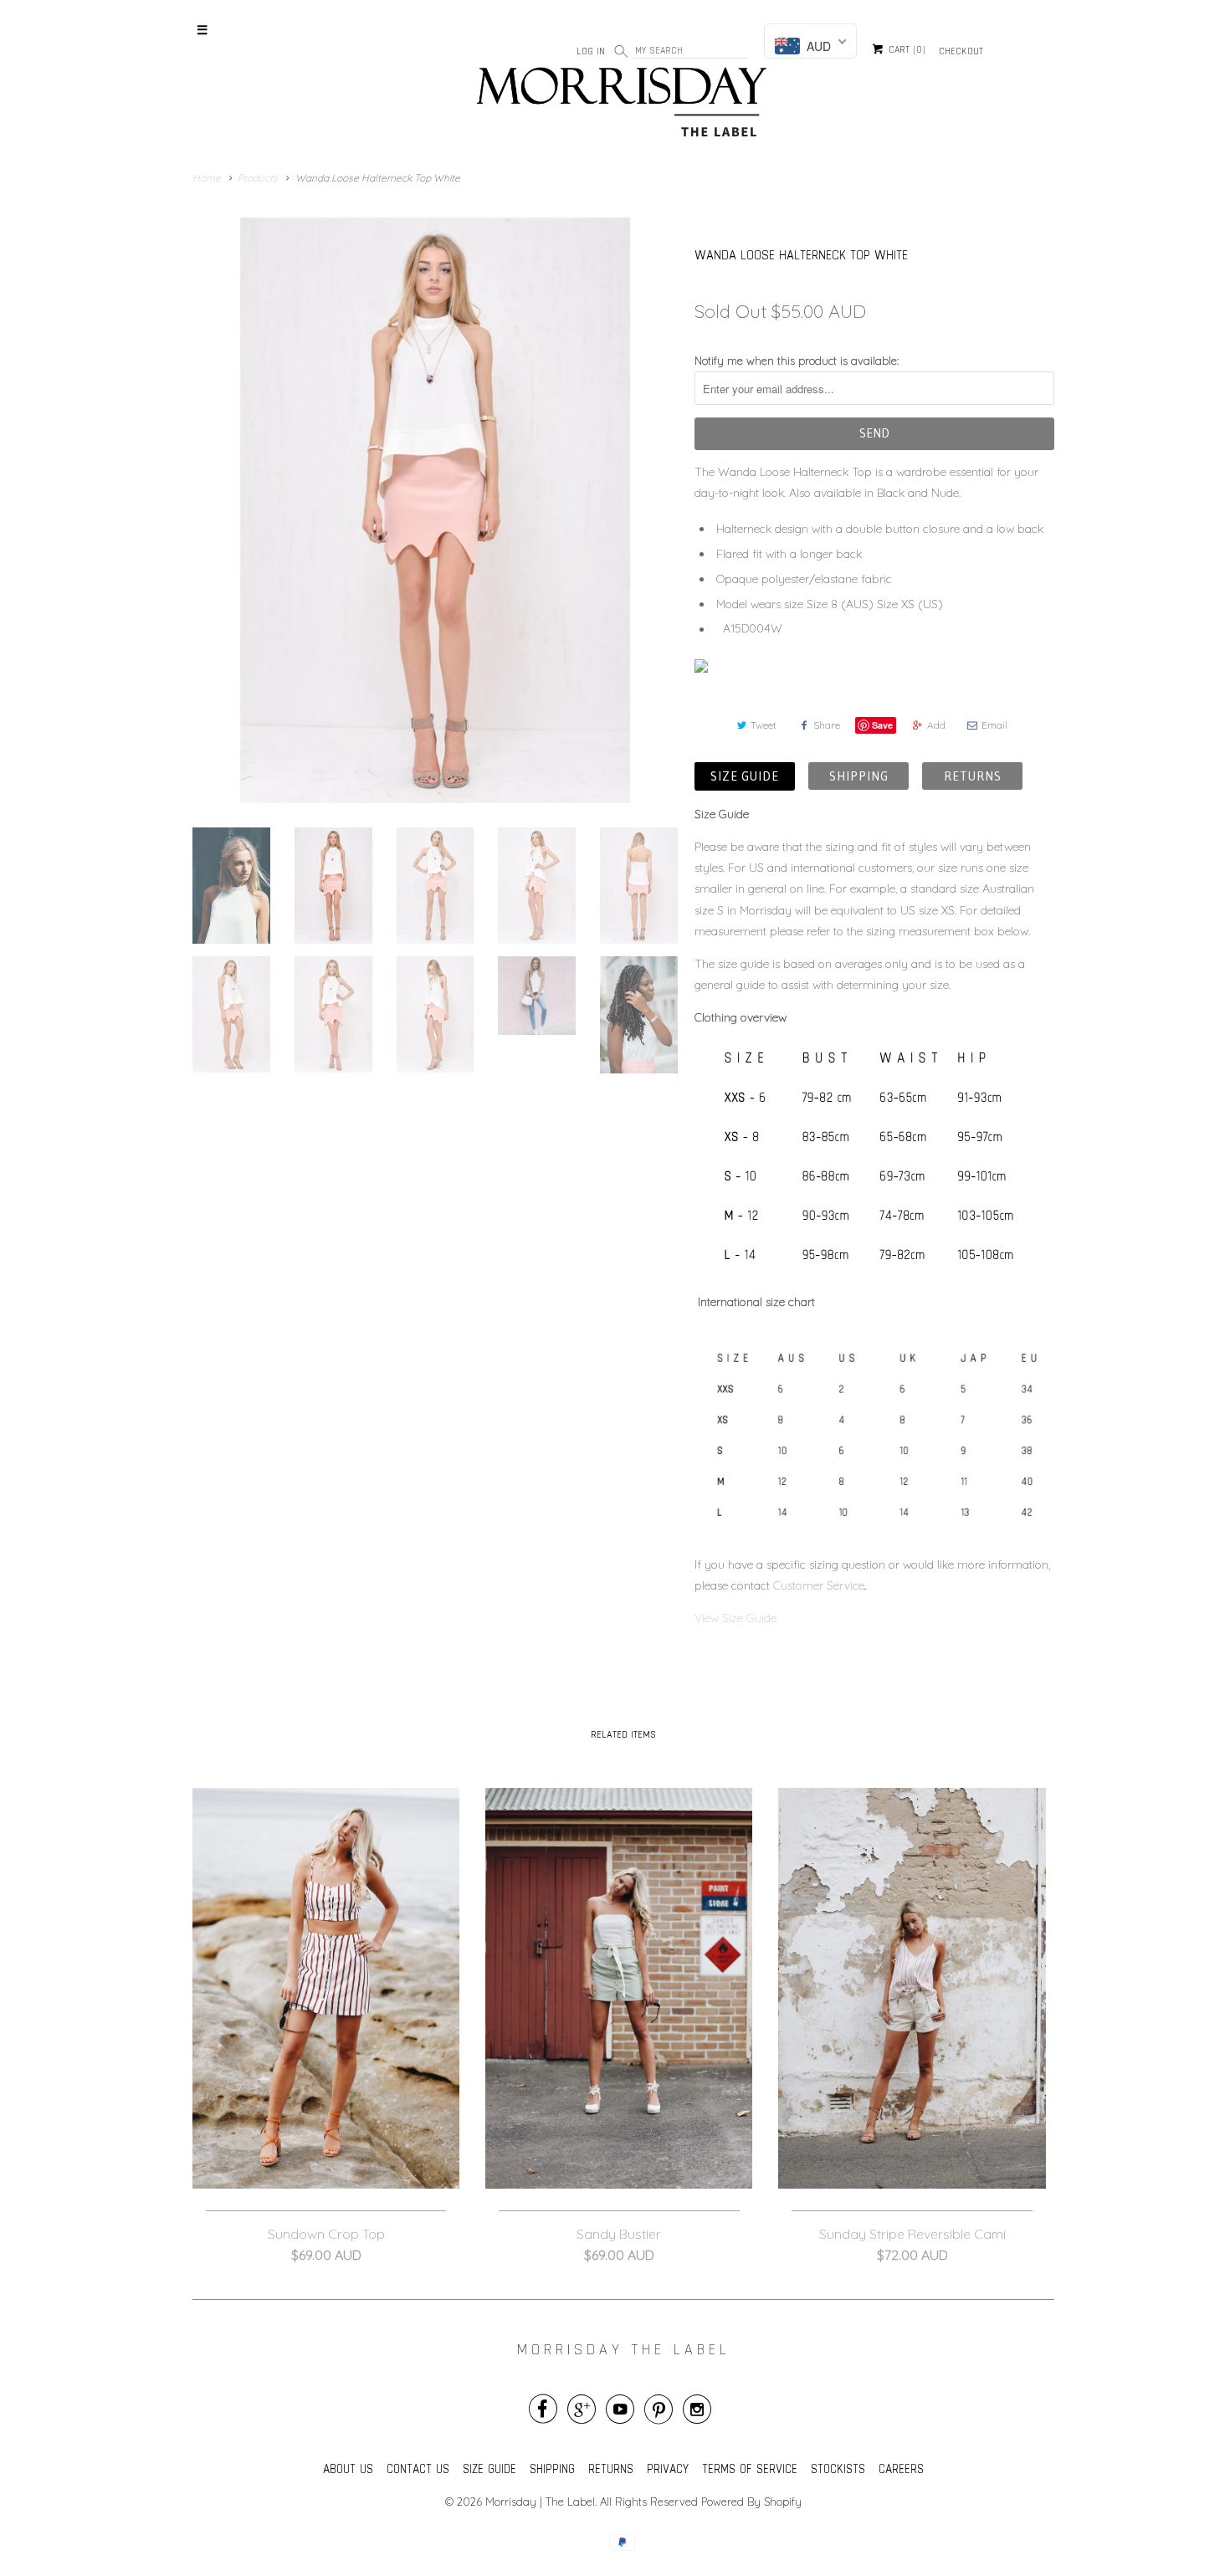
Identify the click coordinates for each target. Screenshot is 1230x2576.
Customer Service (819, 1585)
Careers (901, 2468)
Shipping (858, 776)
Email (994, 725)
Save (882, 725)
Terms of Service (750, 2468)
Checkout (961, 51)
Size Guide (745, 776)
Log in (591, 51)
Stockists (838, 2468)
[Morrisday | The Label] (623, 105)
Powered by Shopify (751, 2502)
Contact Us (418, 2468)
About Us (348, 2468)
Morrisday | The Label (540, 2502)
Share (827, 725)
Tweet (764, 725)
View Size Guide (737, 1618)
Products (258, 178)
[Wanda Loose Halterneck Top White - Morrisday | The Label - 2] (435, 510)
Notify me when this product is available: (797, 361)
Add (936, 725)
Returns (972, 776)
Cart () (905, 50)
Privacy (668, 2468)
